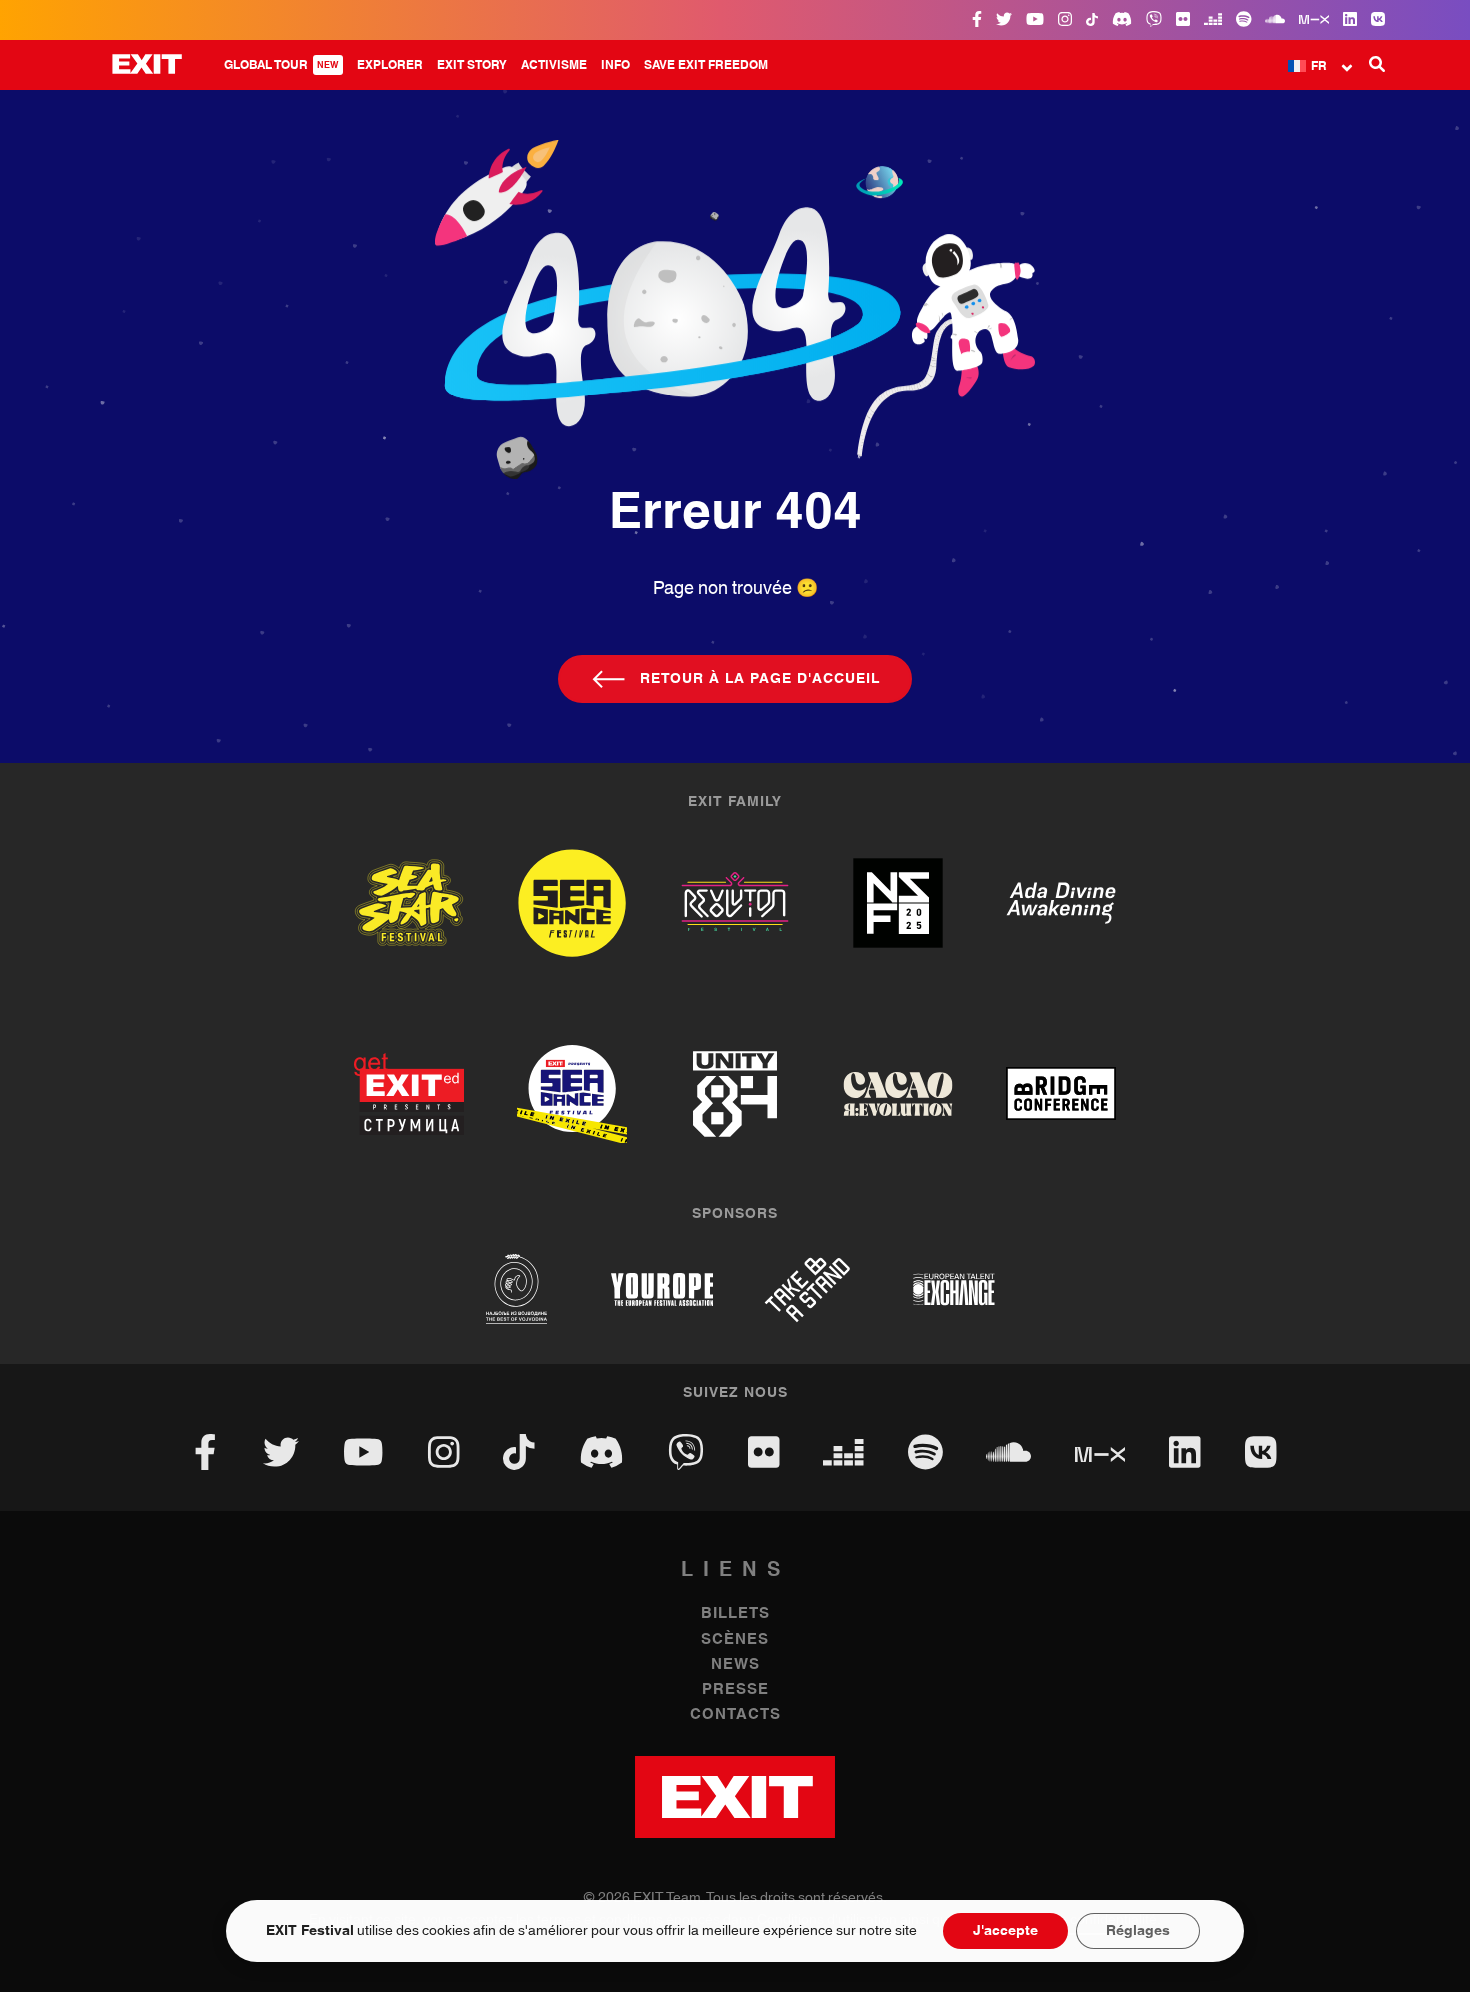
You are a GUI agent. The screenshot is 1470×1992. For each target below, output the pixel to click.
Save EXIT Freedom (706, 65)
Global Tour (281, 65)
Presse (735, 1689)
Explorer (390, 65)
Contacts (735, 1714)
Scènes (735, 1639)
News (735, 1664)
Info (615, 65)
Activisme (554, 65)
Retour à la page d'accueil (760, 679)
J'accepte (1005, 1931)
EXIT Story (472, 65)
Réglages (1138, 1931)
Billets (735, 1613)
